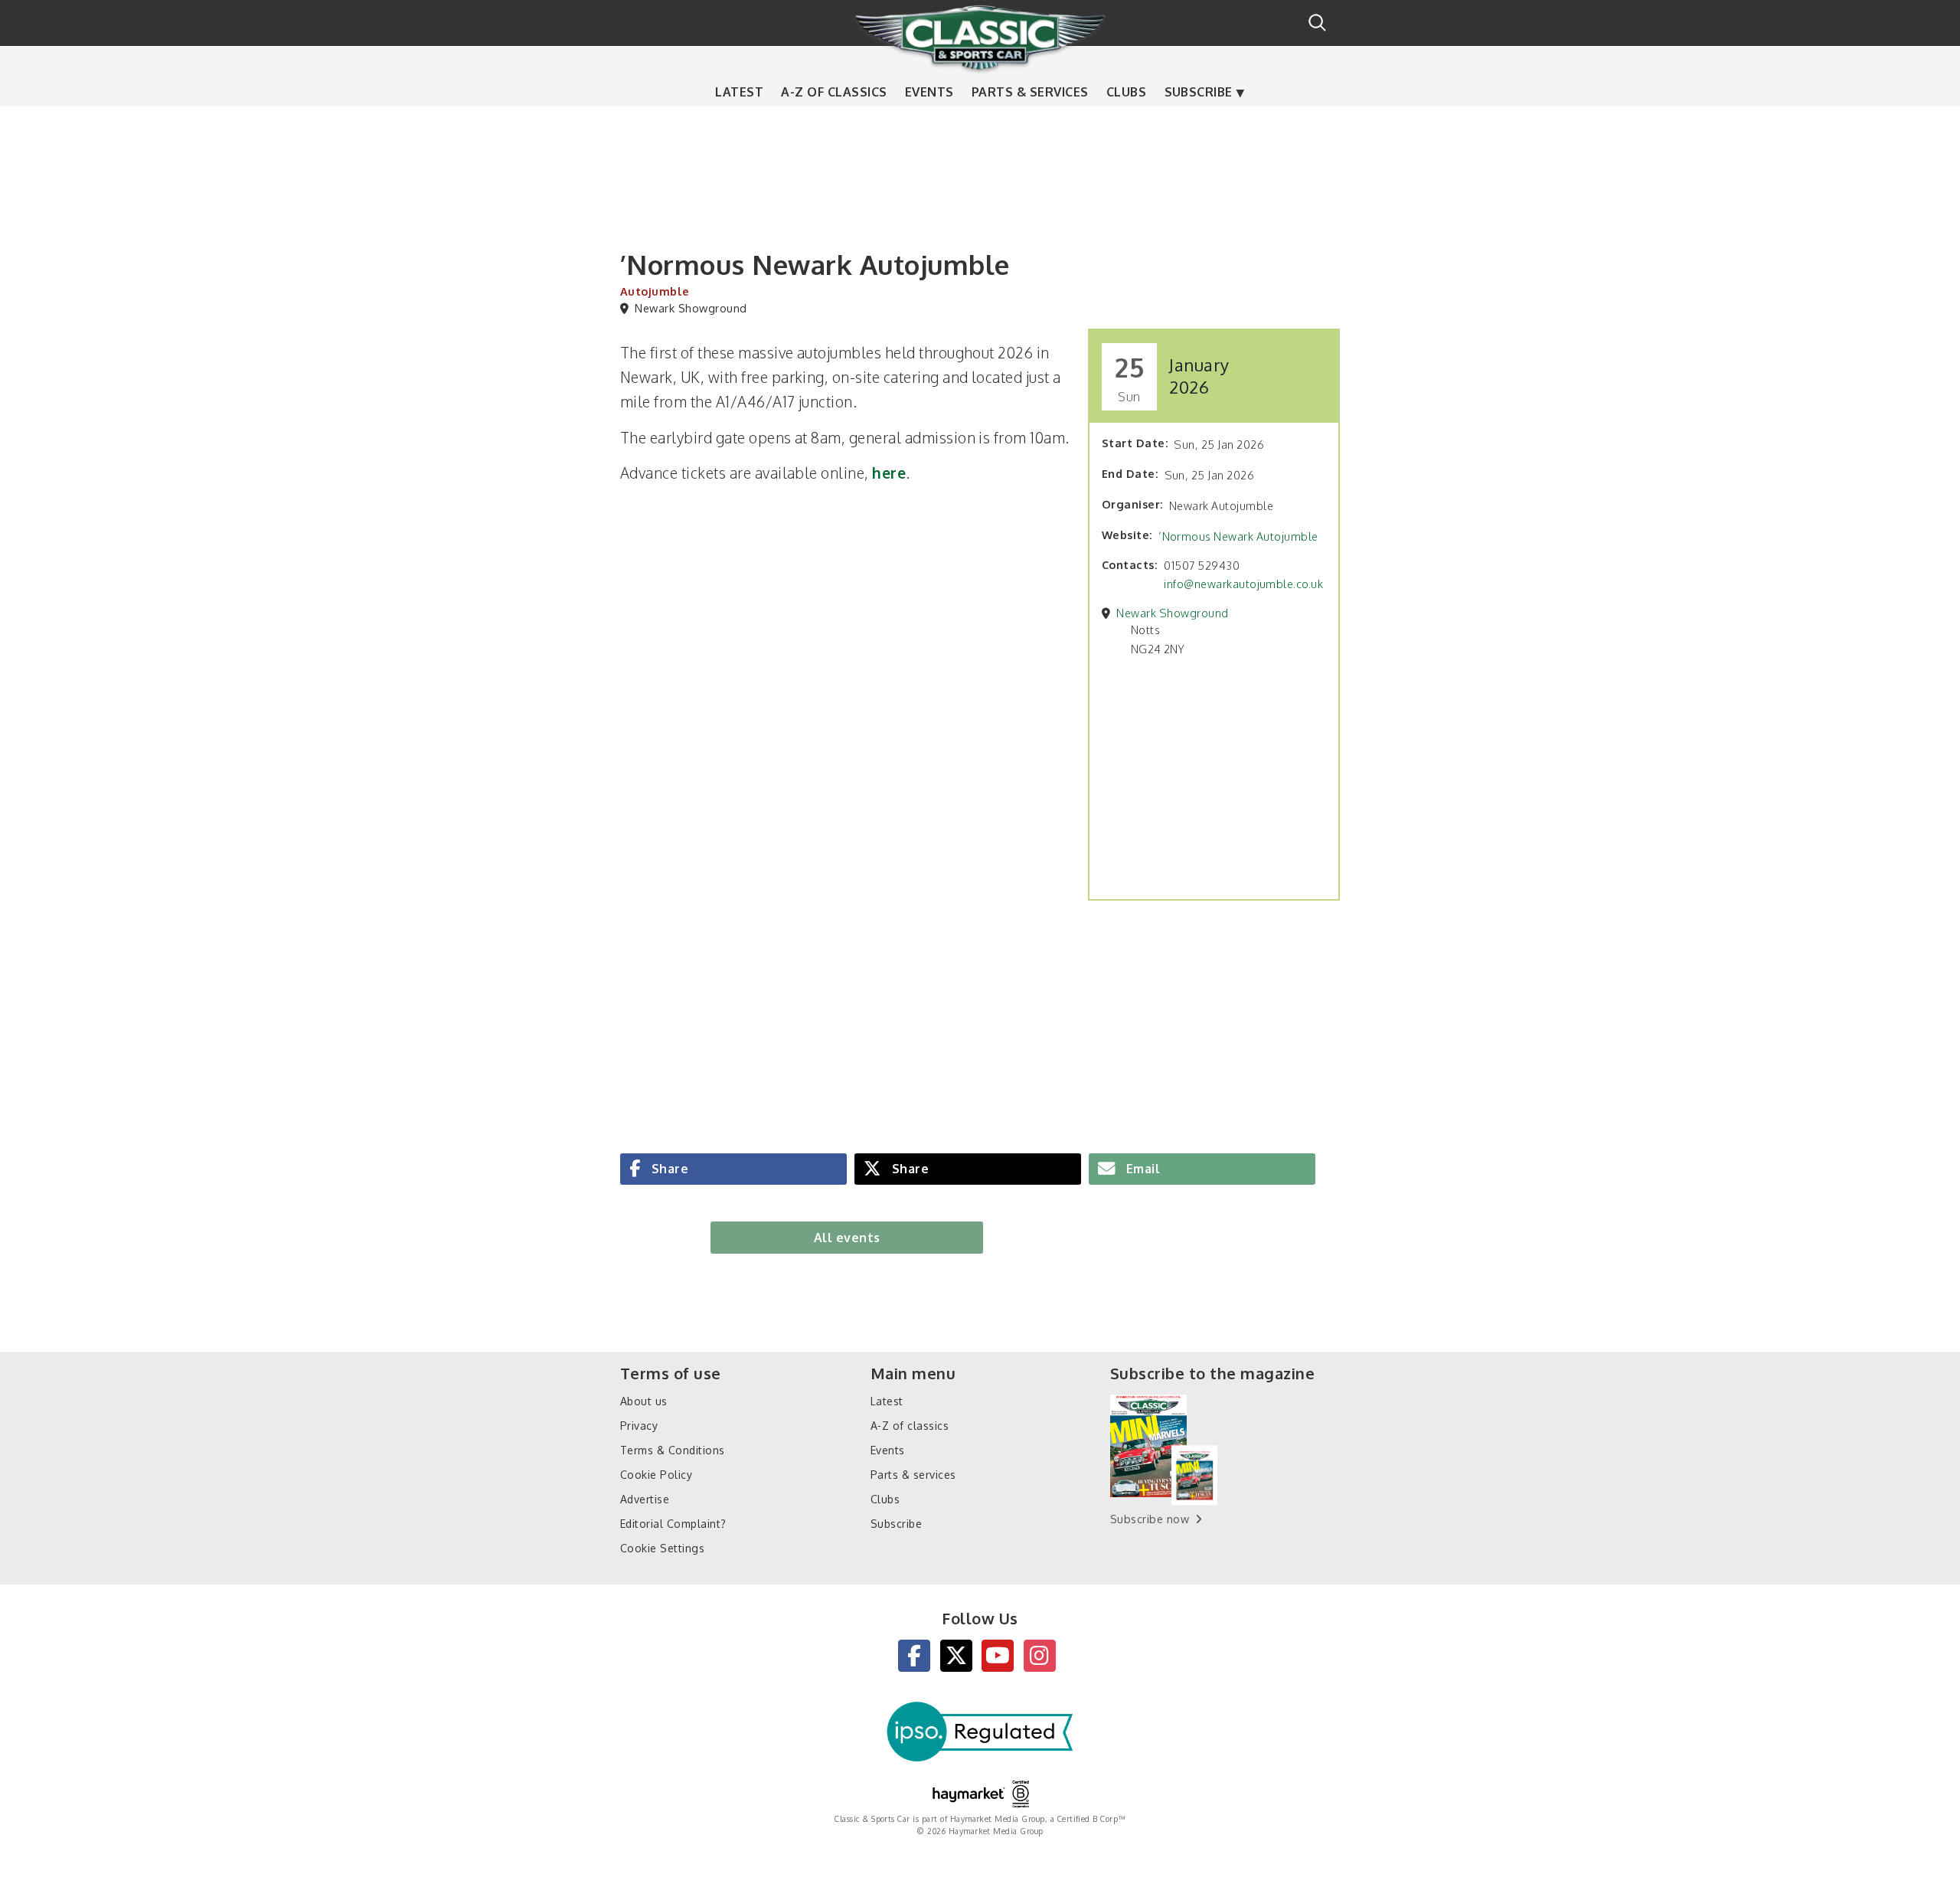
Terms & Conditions (673, 1450)
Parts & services (1030, 92)
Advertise (645, 1499)
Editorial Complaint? (673, 1524)
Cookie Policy (656, 1475)
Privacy (639, 1426)
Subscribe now (1150, 1519)
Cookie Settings (662, 1548)
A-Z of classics (834, 92)
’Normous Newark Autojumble (1238, 536)
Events (929, 92)
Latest (739, 92)
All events (847, 1238)
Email (1141, 1169)
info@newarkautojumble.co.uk (1243, 584)
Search (1317, 23)
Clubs (1126, 92)
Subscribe (1199, 92)
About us (644, 1401)
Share (668, 1169)
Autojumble (655, 291)
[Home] (980, 38)
